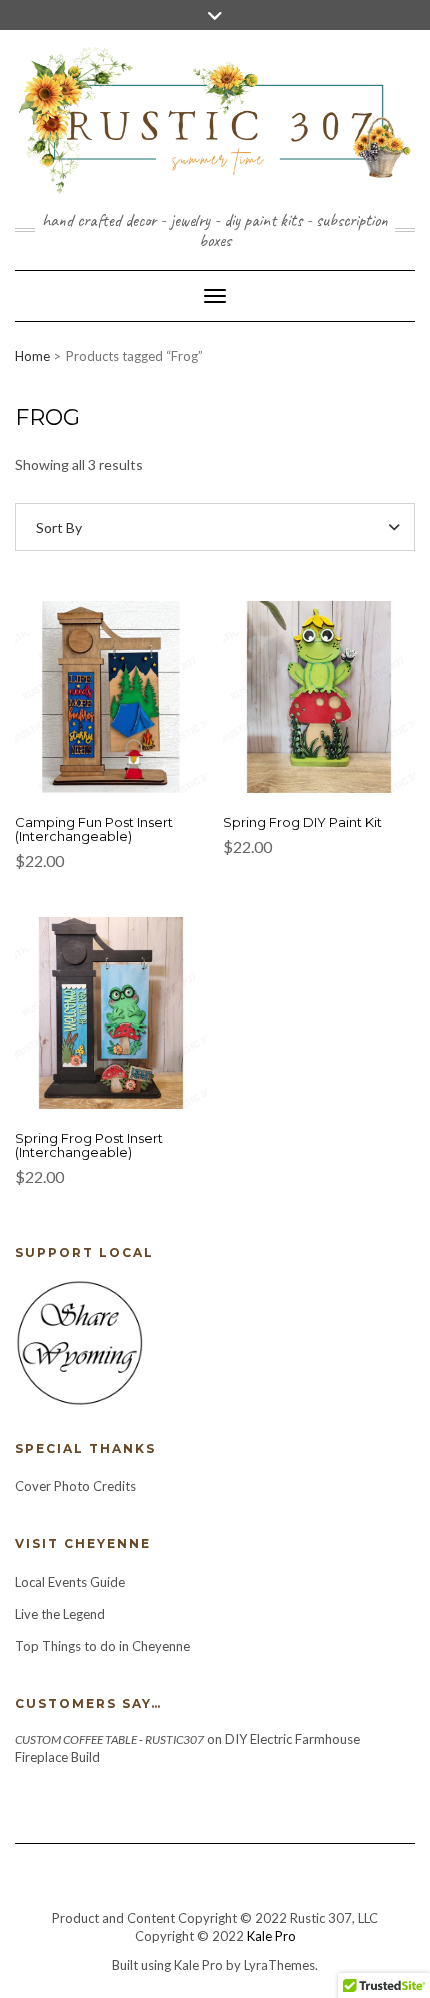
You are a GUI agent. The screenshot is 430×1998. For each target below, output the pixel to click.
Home (32, 356)
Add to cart (111, 708)
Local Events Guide (70, 1582)
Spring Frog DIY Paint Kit (302, 822)
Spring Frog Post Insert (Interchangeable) (89, 1145)
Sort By (59, 527)
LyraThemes (279, 1965)
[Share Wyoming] (79, 1341)
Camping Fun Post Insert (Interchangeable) (94, 829)
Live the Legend (60, 1614)
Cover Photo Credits (75, 1486)
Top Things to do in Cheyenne (104, 1646)
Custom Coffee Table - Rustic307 (109, 1739)
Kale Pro (271, 1936)
